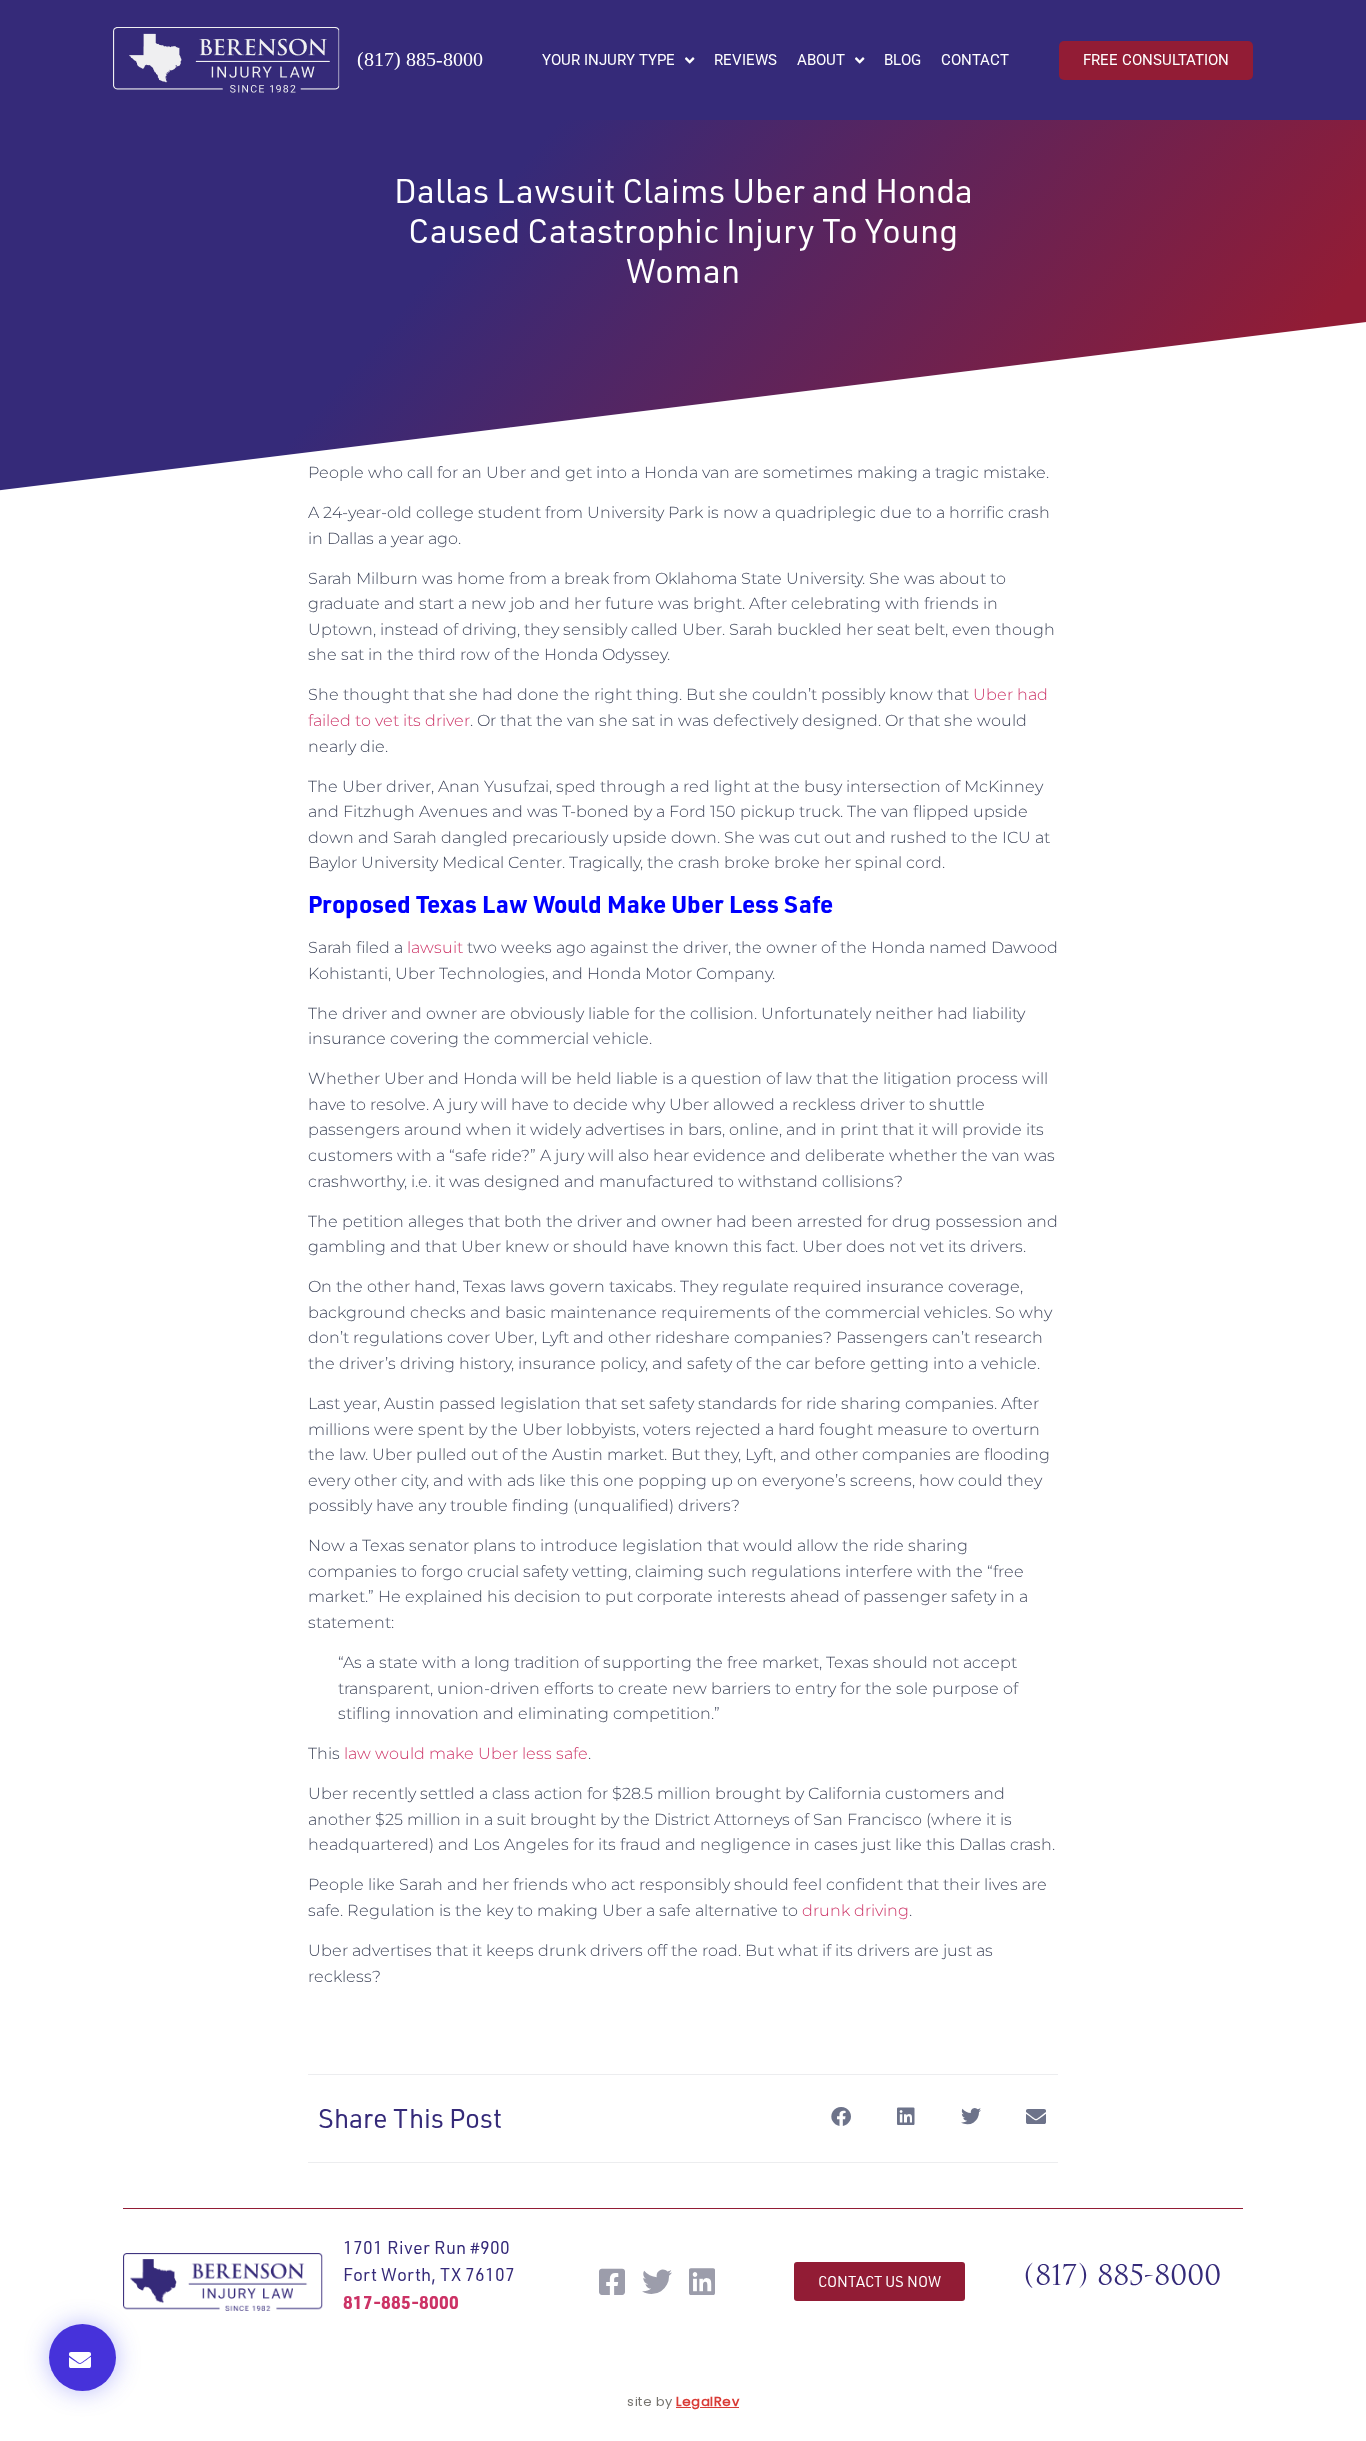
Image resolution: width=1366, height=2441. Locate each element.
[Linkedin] (702, 2282)
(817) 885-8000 (420, 59)
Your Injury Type (608, 60)
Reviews (745, 60)
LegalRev (707, 2401)
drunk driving (855, 1910)
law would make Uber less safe (466, 1753)
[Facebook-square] (612, 2282)
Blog (902, 60)
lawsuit (435, 947)
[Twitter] (657, 2282)
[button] (82, 2357)
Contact (975, 60)
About (821, 60)
